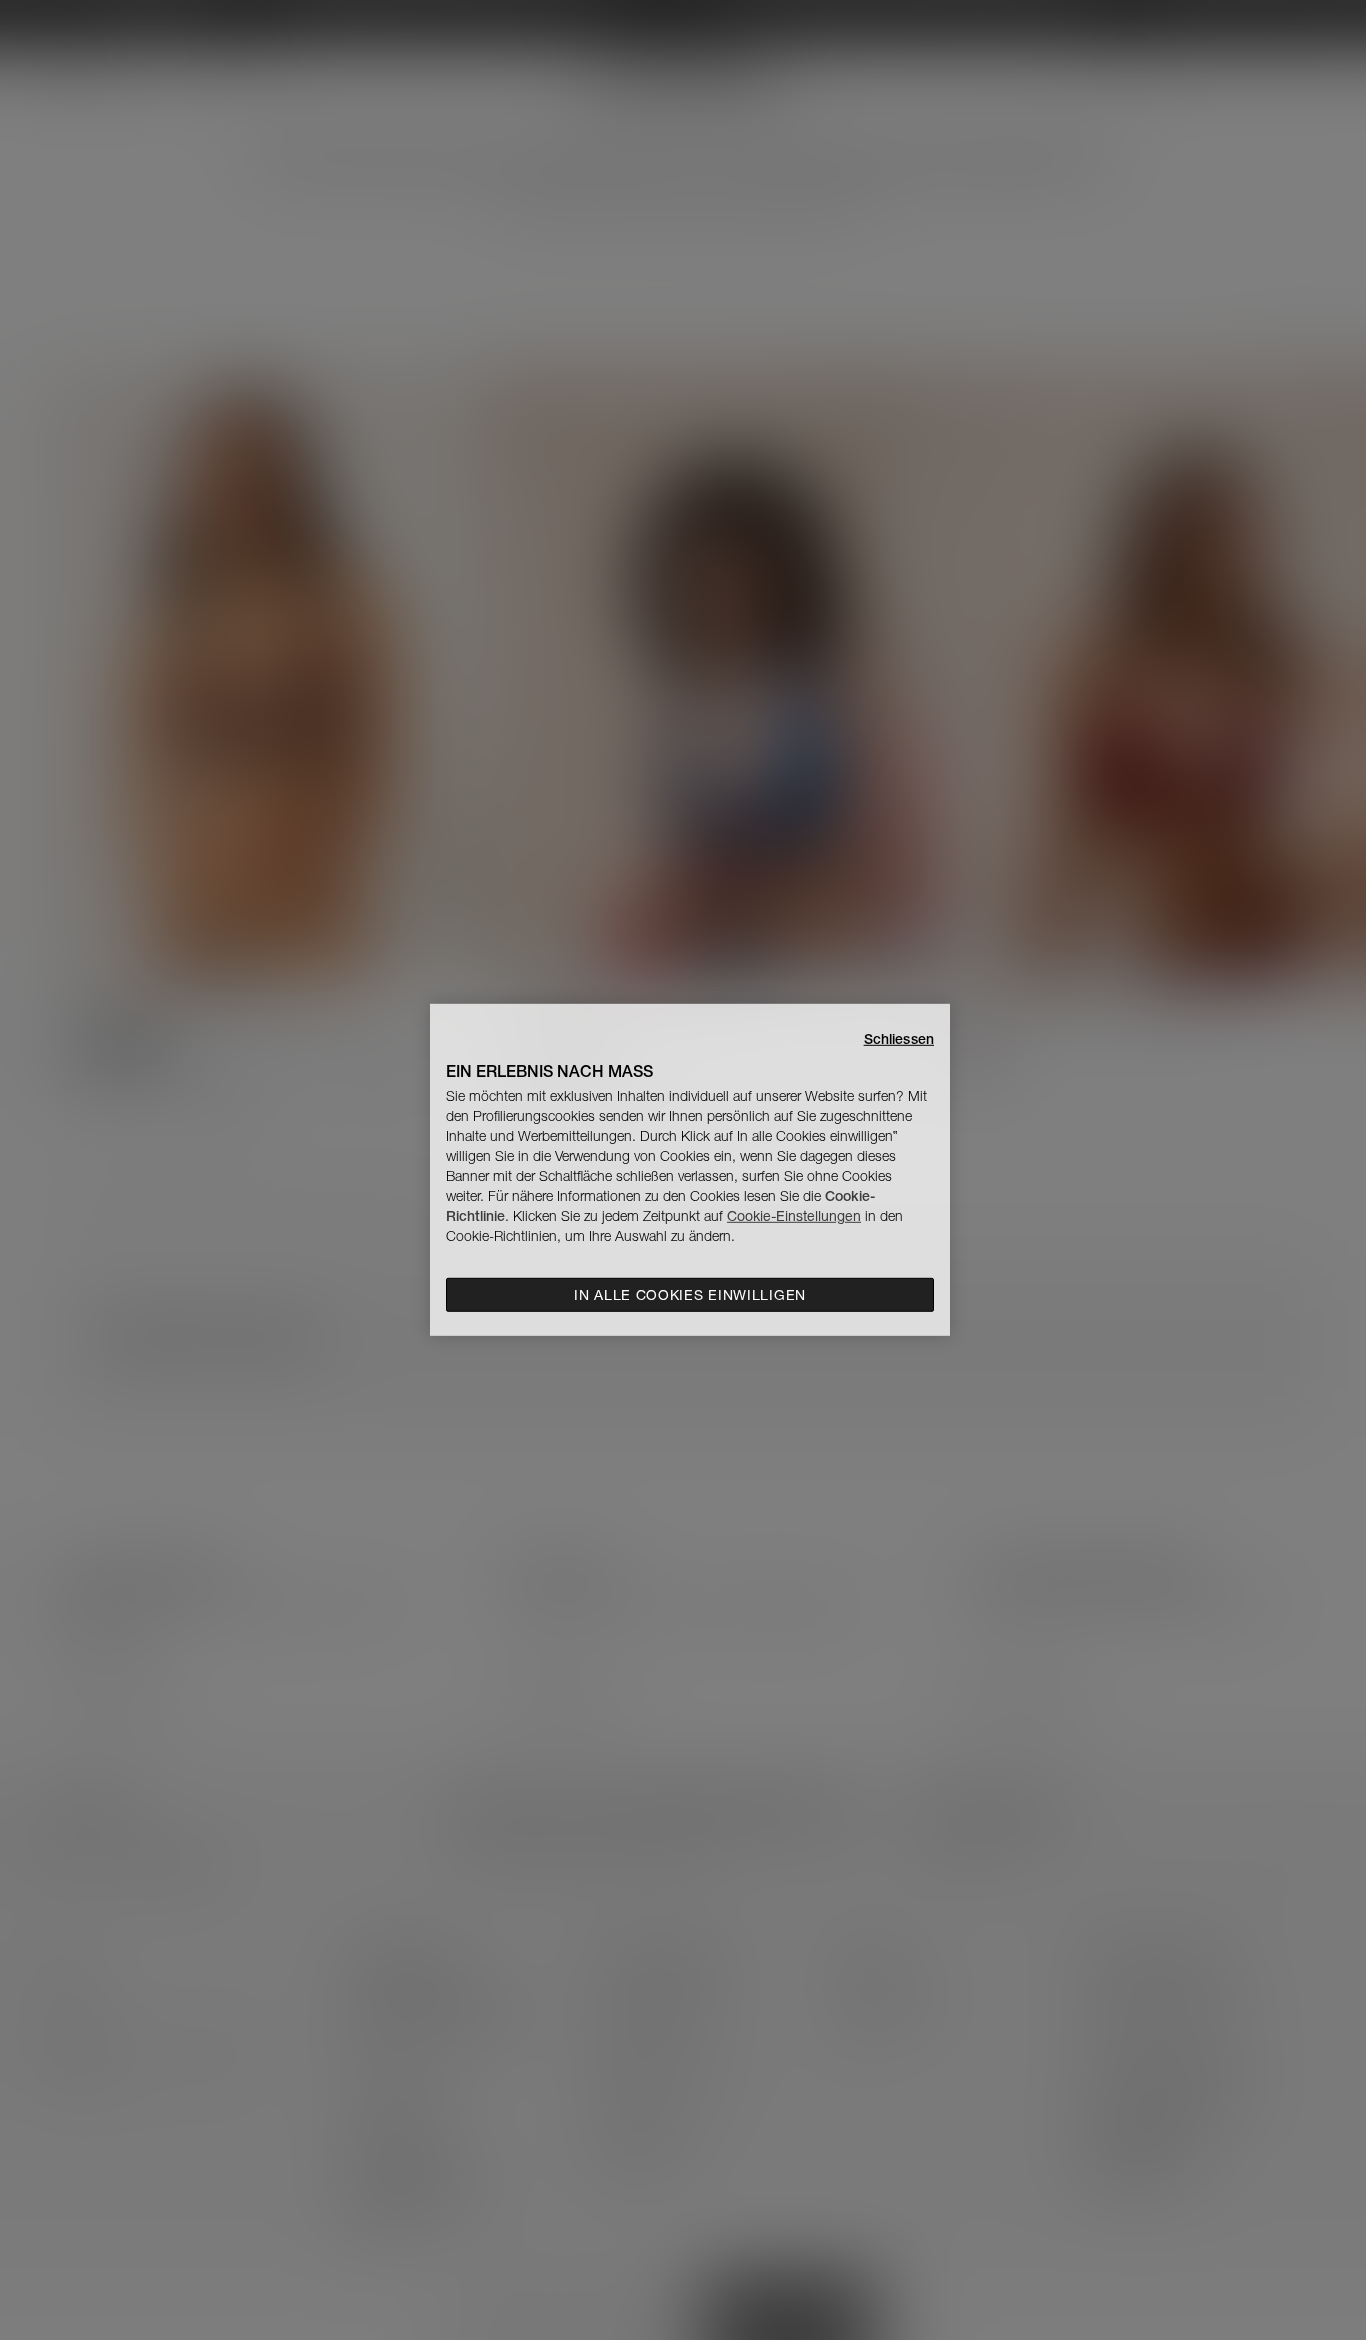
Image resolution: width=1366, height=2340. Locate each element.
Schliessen (899, 1039)
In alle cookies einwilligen (690, 1295)
